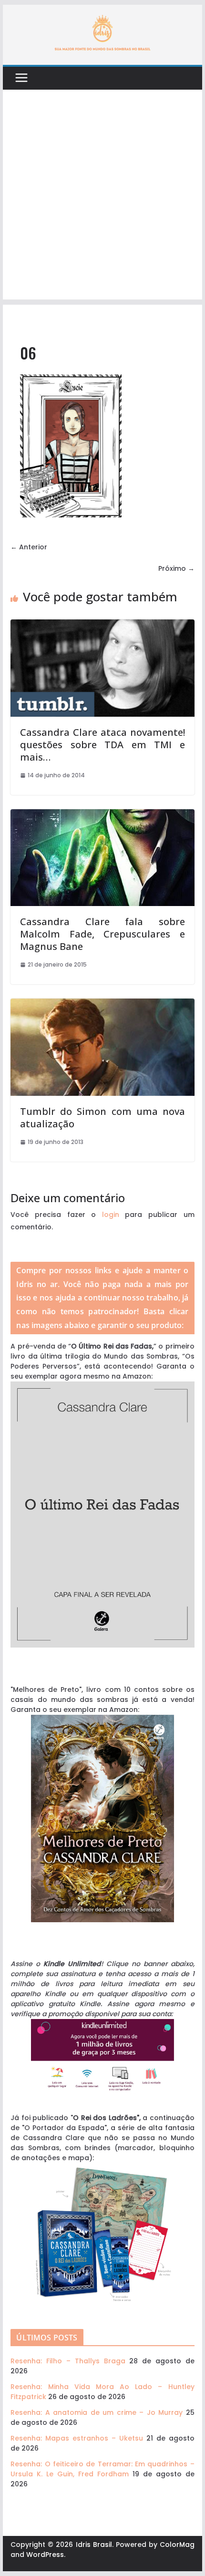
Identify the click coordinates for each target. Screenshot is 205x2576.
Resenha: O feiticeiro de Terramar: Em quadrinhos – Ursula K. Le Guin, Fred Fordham (102, 2469)
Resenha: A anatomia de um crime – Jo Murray (97, 2412)
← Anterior (29, 547)
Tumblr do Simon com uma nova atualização (102, 1118)
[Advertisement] (102, 197)
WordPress (45, 2555)
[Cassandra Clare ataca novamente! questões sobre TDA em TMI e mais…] (102, 624)
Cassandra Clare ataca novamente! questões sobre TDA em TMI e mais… (102, 745)
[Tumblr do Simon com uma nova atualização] (102, 1003)
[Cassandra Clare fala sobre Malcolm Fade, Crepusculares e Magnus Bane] (102, 814)
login (111, 1215)
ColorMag (177, 2545)
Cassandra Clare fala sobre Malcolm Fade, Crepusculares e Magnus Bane (102, 934)
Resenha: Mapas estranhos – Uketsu (77, 2438)
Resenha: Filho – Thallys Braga (68, 2361)
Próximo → (176, 568)
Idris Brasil (94, 2545)
